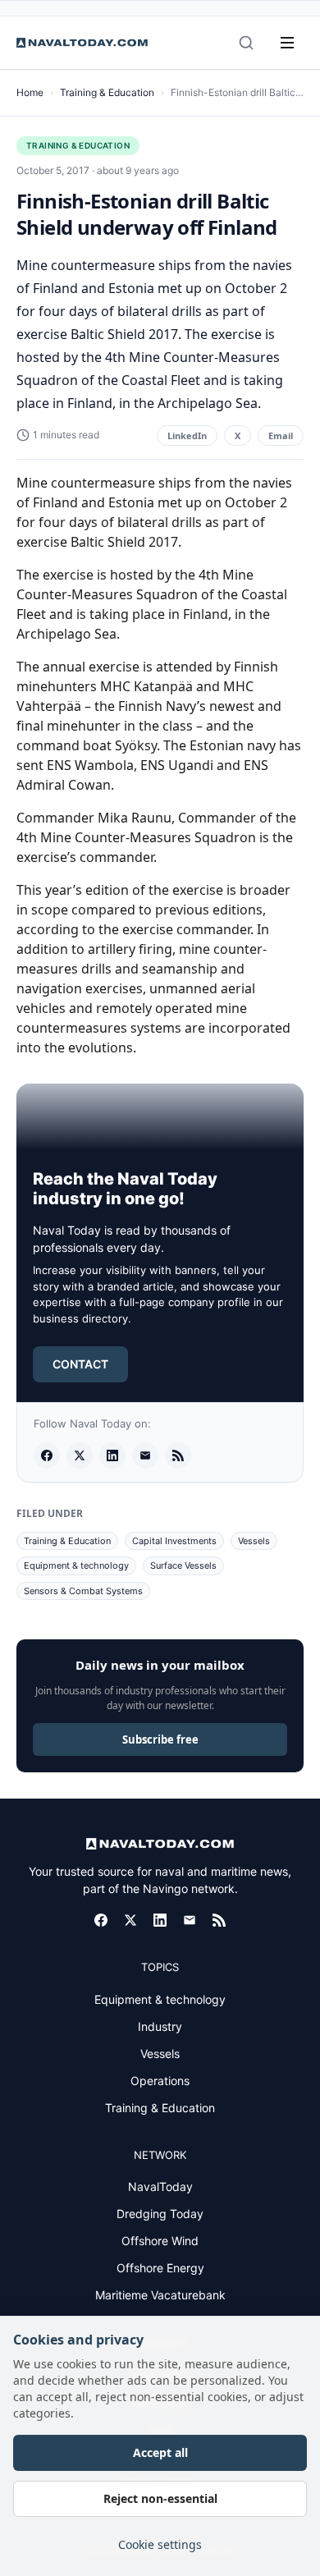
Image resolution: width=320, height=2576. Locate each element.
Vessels (254, 1541)
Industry (160, 2026)
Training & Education (107, 92)
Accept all (160, 2452)
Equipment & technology (76, 1565)
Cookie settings (160, 2544)
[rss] (178, 1455)
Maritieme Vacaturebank (160, 2295)
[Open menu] (287, 43)
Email (281, 435)
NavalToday (160, 2186)
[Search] (246, 43)
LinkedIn (187, 435)
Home (30, 92)
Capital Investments (174, 1541)
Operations (160, 2081)
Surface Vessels (183, 1565)
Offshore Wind (160, 2241)
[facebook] (47, 1455)
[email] (145, 1455)
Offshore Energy (160, 2268)
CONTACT (80, 1364)
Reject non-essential (160, 2498)
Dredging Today (160, 2214)
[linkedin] (112, 1455)
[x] (80, 1455)
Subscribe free (160, 1739)
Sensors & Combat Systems (83, 1591)
